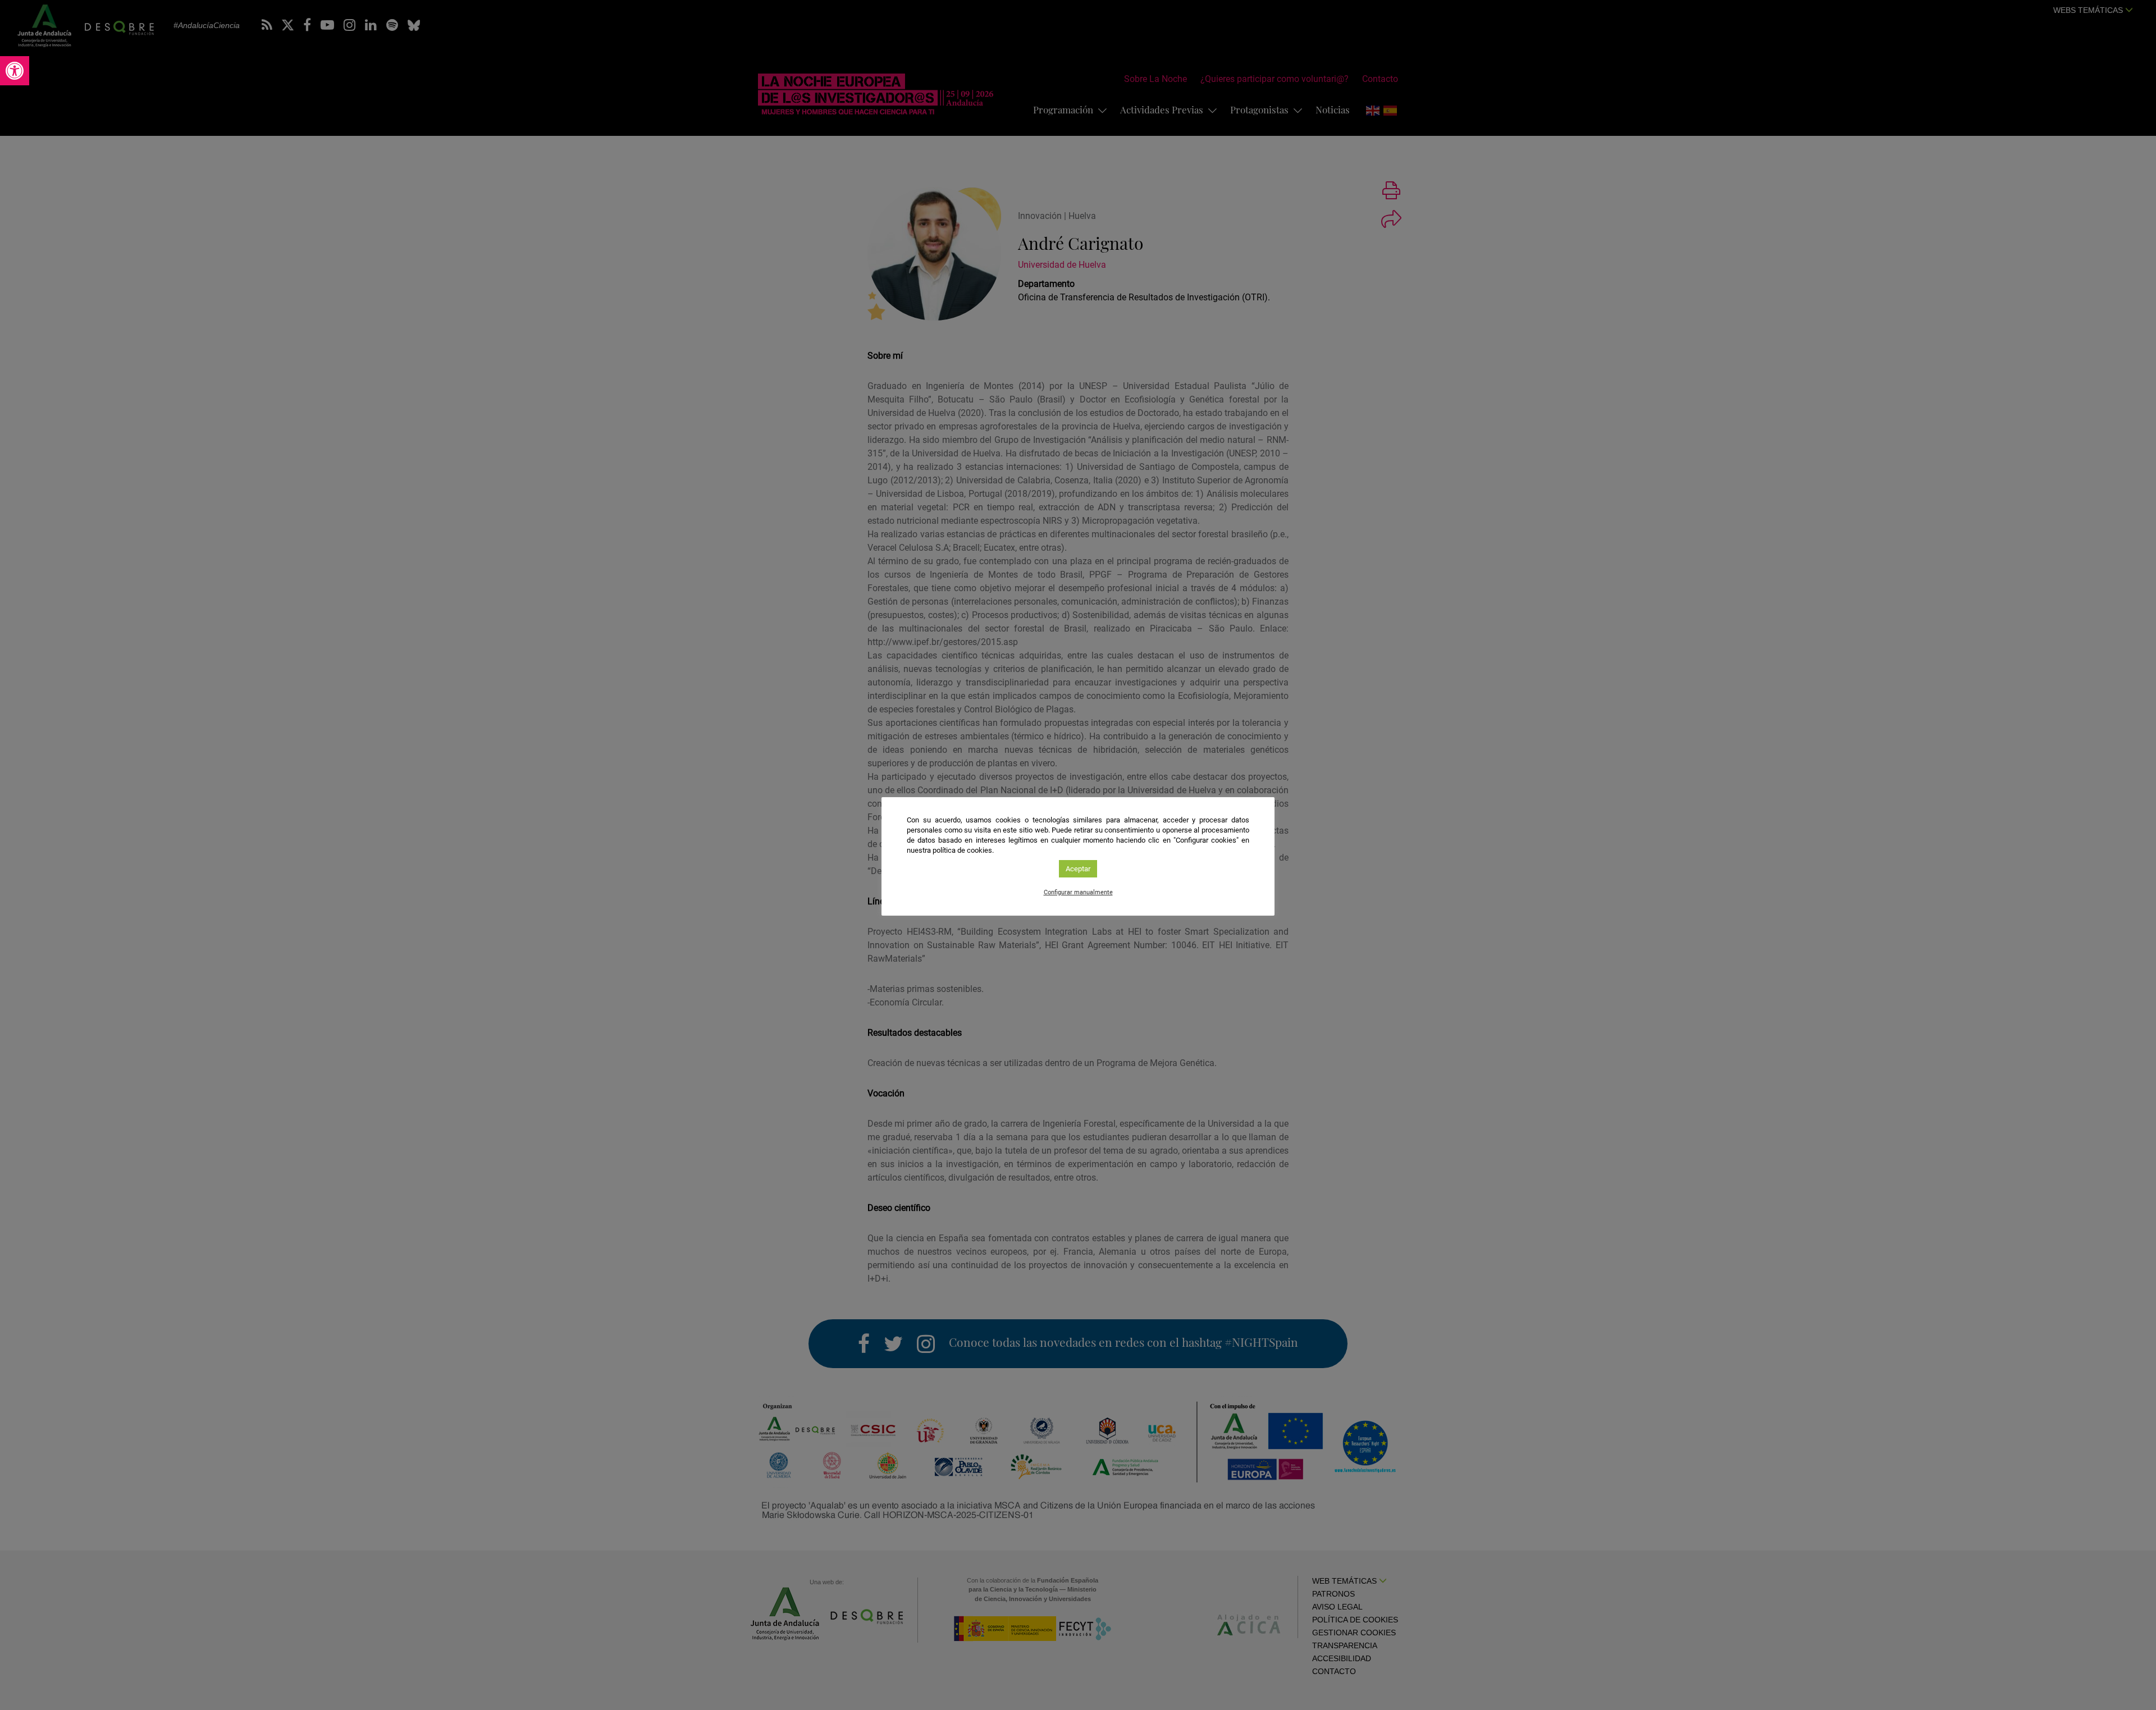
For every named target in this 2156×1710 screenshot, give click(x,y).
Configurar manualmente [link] (1078, 892)
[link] (15, 71)
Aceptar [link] (1078, 869)
